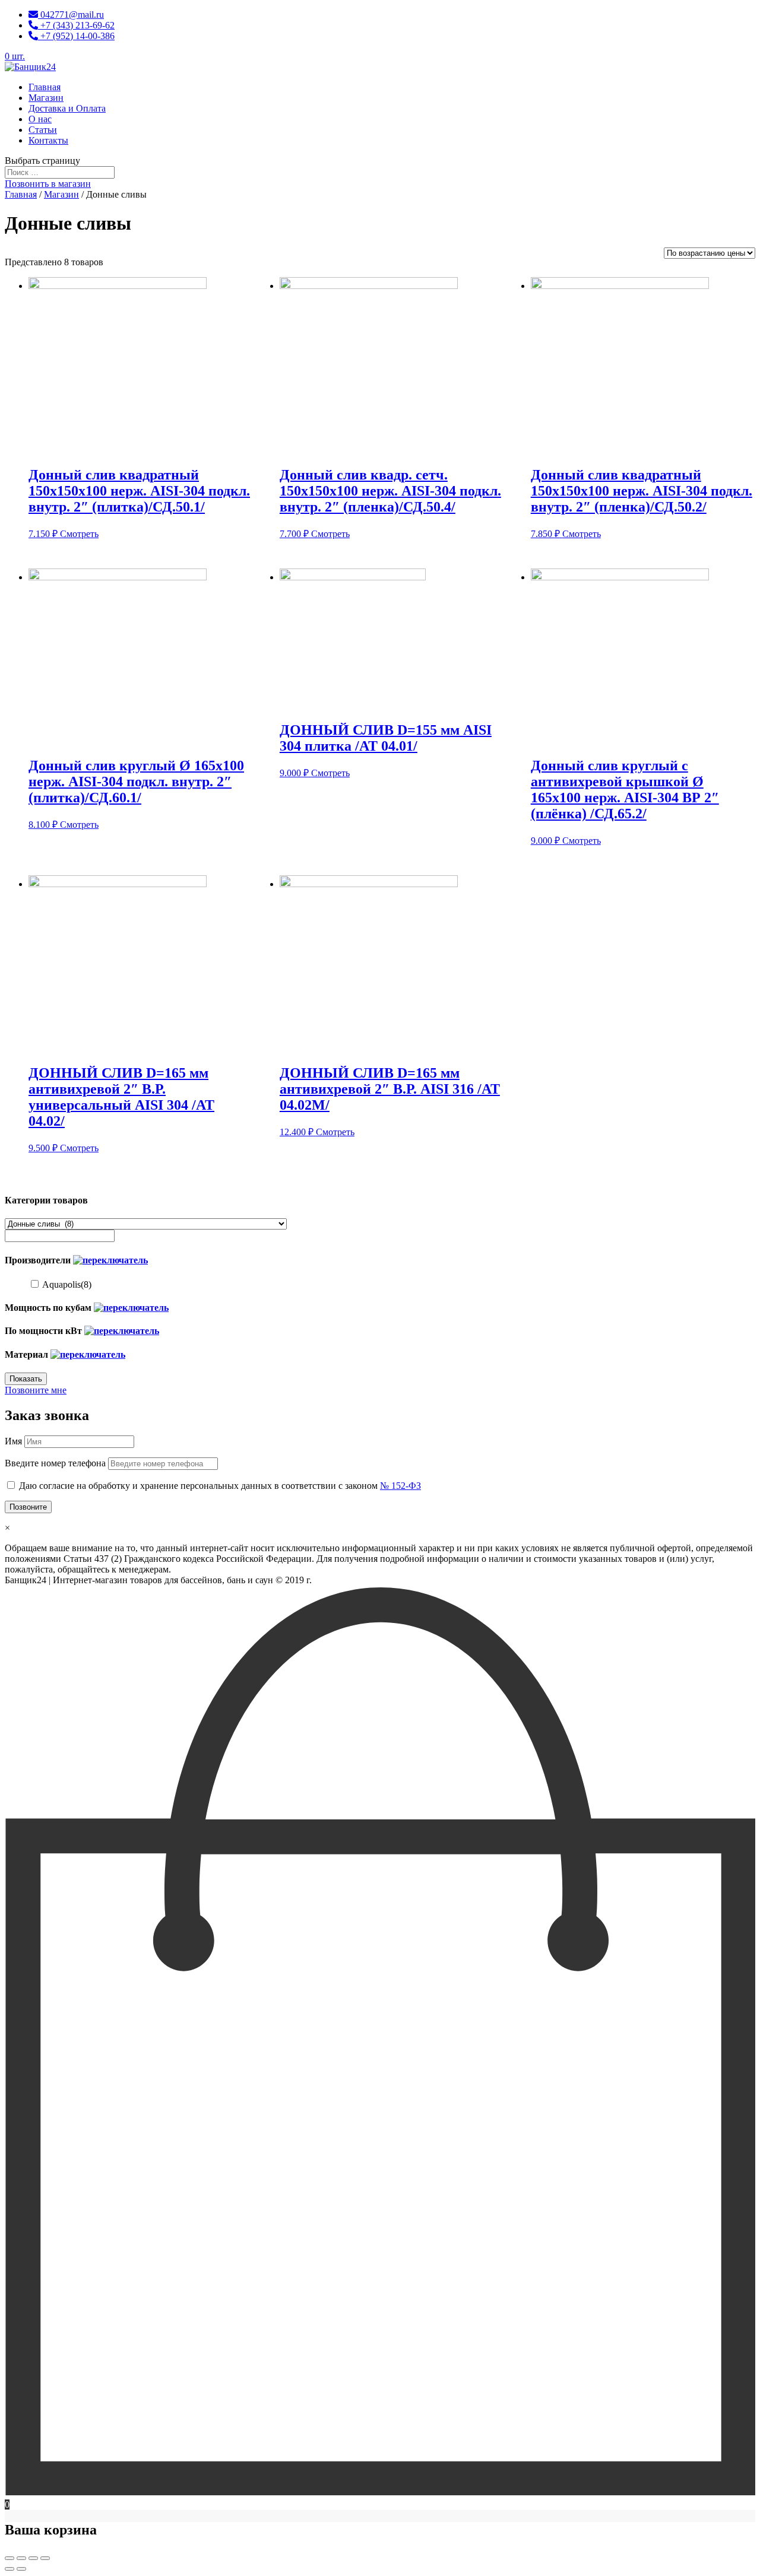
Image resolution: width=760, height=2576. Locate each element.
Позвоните (28, 1507)
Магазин (46, 98)
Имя (13, 1441)
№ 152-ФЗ (400, 1486)
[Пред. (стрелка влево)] (9, 2569)
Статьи (43, 130)
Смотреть (79, 534)
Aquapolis (67, 1284)
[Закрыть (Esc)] (9, 2558)
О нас (40, 119)
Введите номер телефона (55, 1463)
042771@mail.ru (71, 15)
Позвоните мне (36, 1390)
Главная (45, 87)
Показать (26, 1379)
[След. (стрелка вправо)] (21, 2569)
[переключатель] (110, 1260)
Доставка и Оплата (67, 108)
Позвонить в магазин (48, 184)
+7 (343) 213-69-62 (76, 25)
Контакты (48, 140)
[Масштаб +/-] (45, 2558)
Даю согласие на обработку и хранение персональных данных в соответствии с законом (220, 1486)
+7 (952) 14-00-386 (76, 36)
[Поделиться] (21, 2558)
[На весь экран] (33, 2558)
